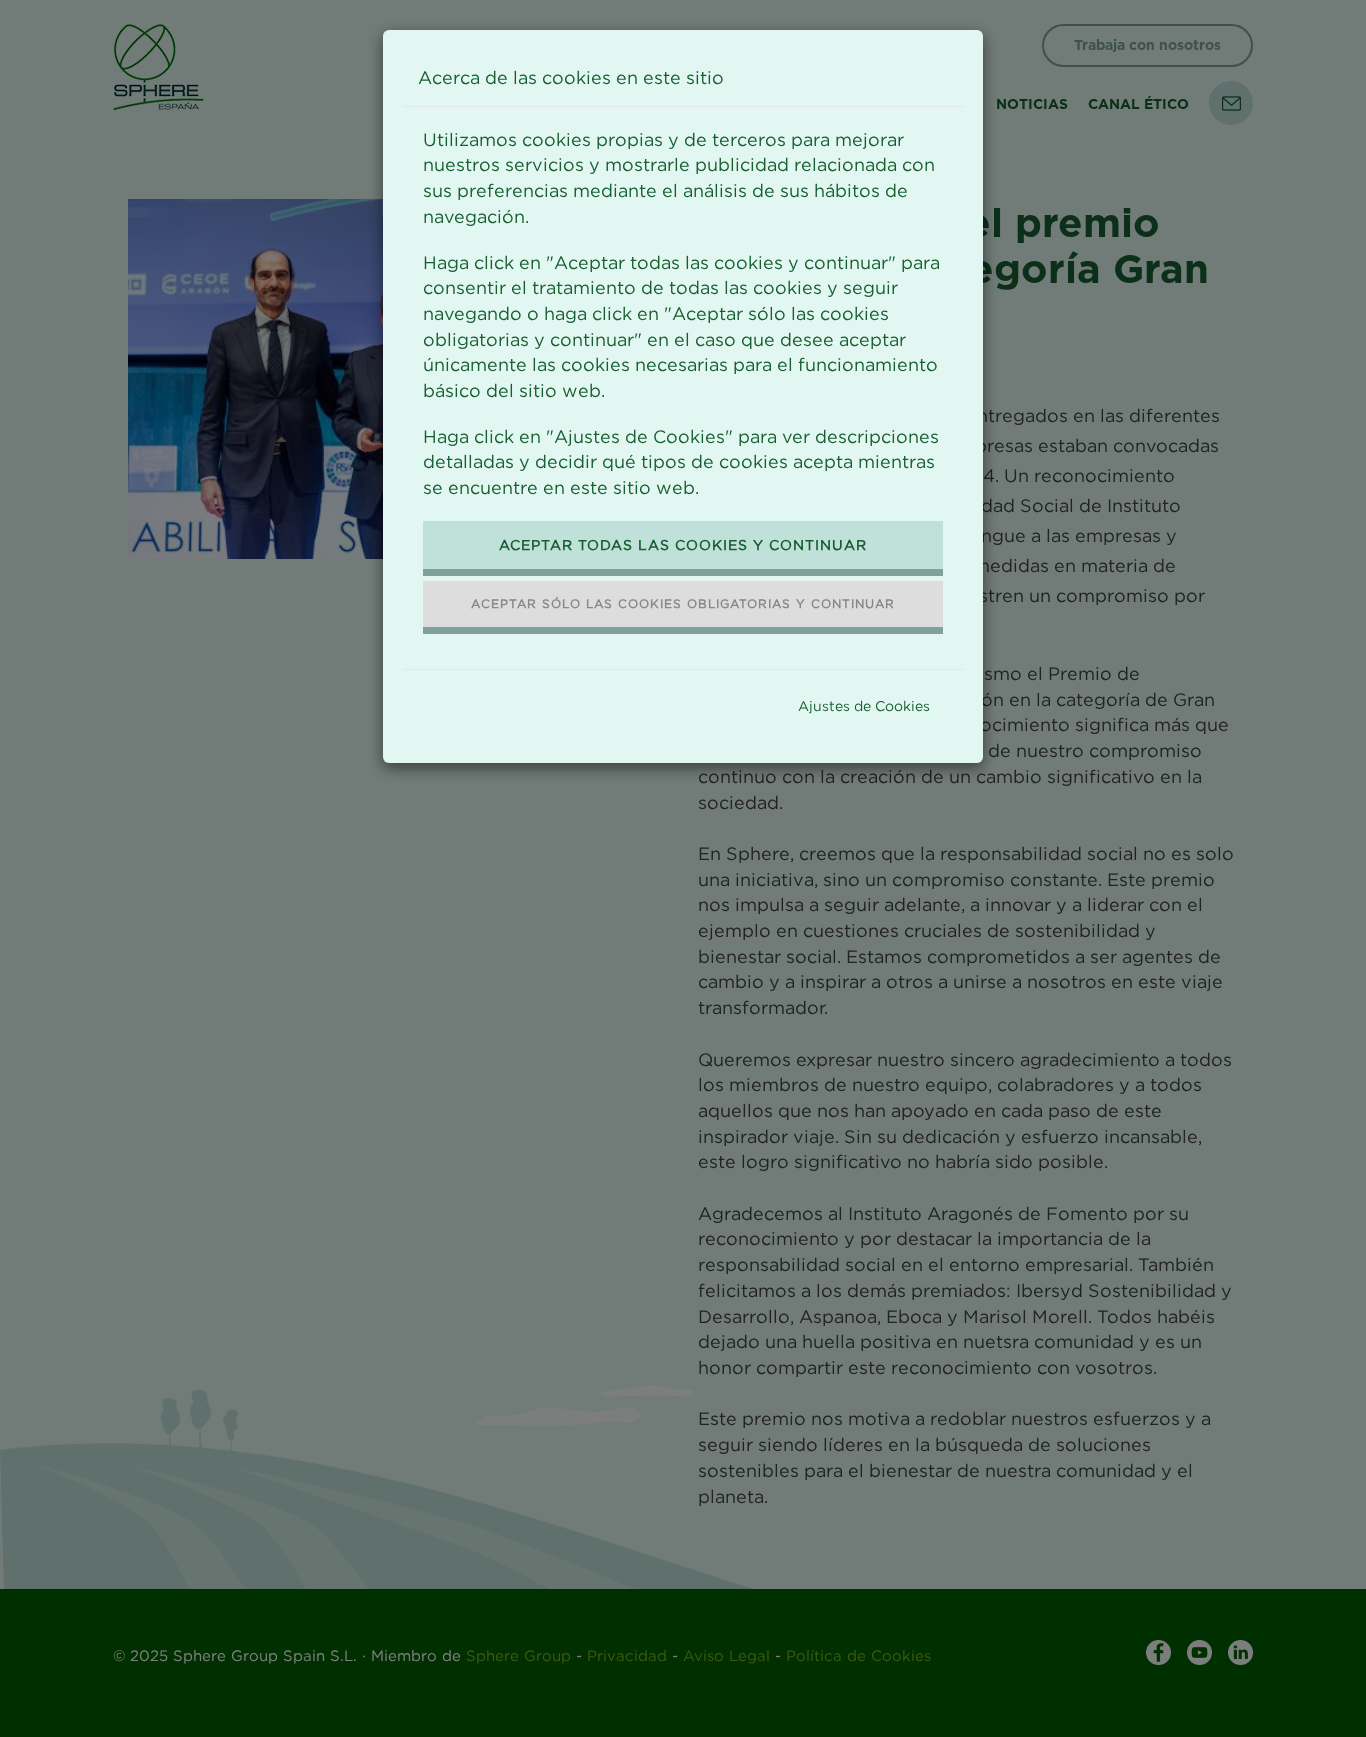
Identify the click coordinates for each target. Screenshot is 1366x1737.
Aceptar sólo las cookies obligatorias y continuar (683, 603)
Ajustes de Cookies (864, 705)
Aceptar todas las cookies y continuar (683, 544)
